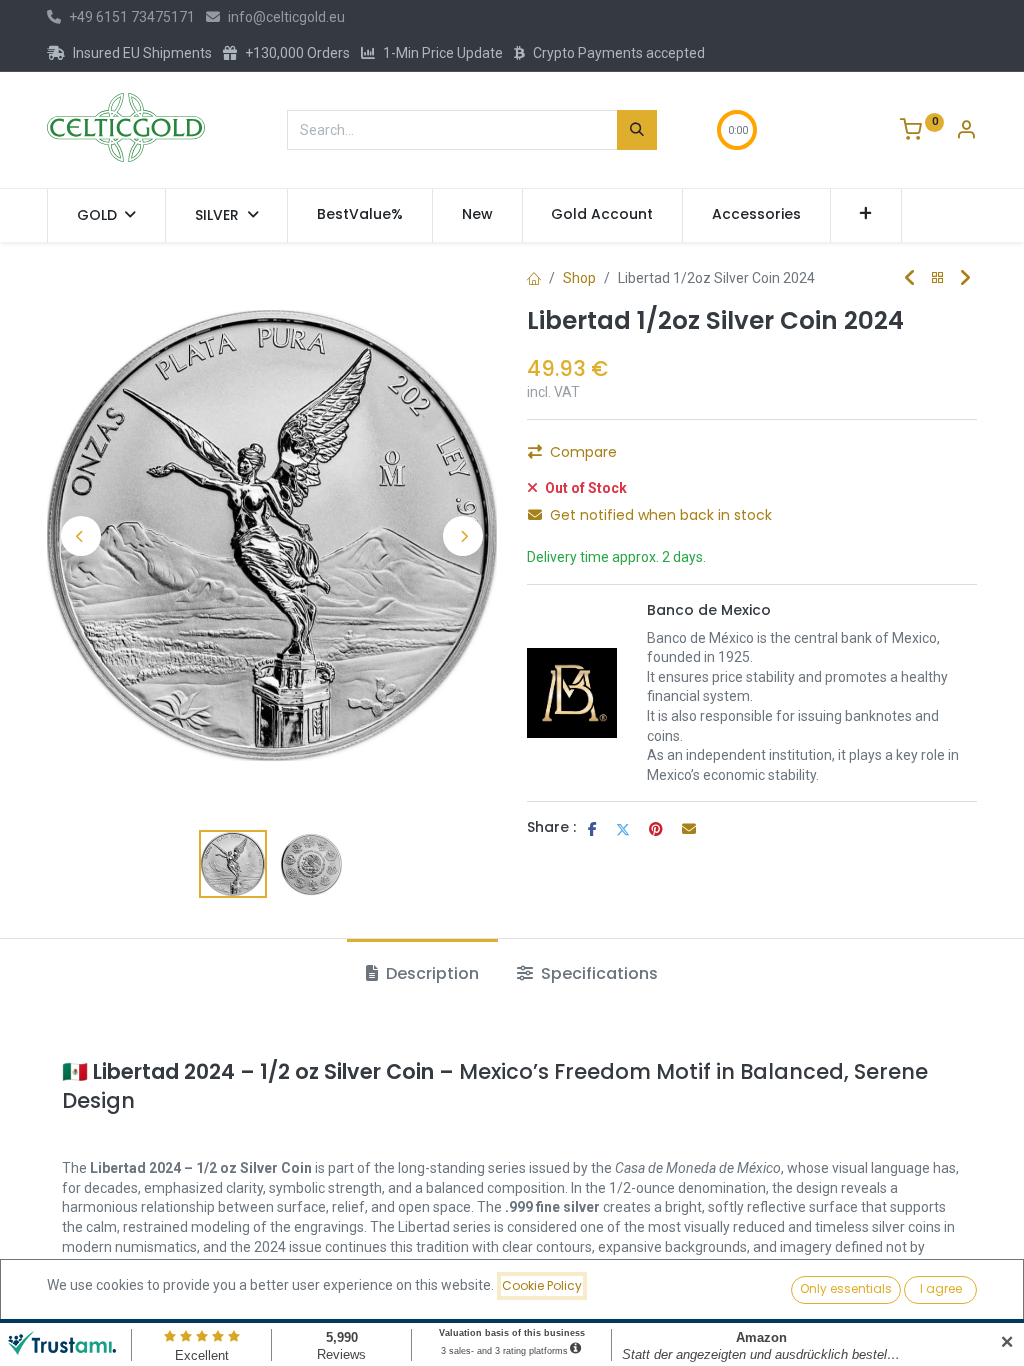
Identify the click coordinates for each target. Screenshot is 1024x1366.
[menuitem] (360, 215)
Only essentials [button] (846, 1288)
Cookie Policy (542, 1285)
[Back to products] (938, 278)
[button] (866, 215)
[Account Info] (966, 132)
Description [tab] (430, 973)
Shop (579, 278)
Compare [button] (583, 452)
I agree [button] (941, 1288)
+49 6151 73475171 (132, 17)
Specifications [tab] (597, 973)
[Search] (637, 130)
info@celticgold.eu (286, 17)
